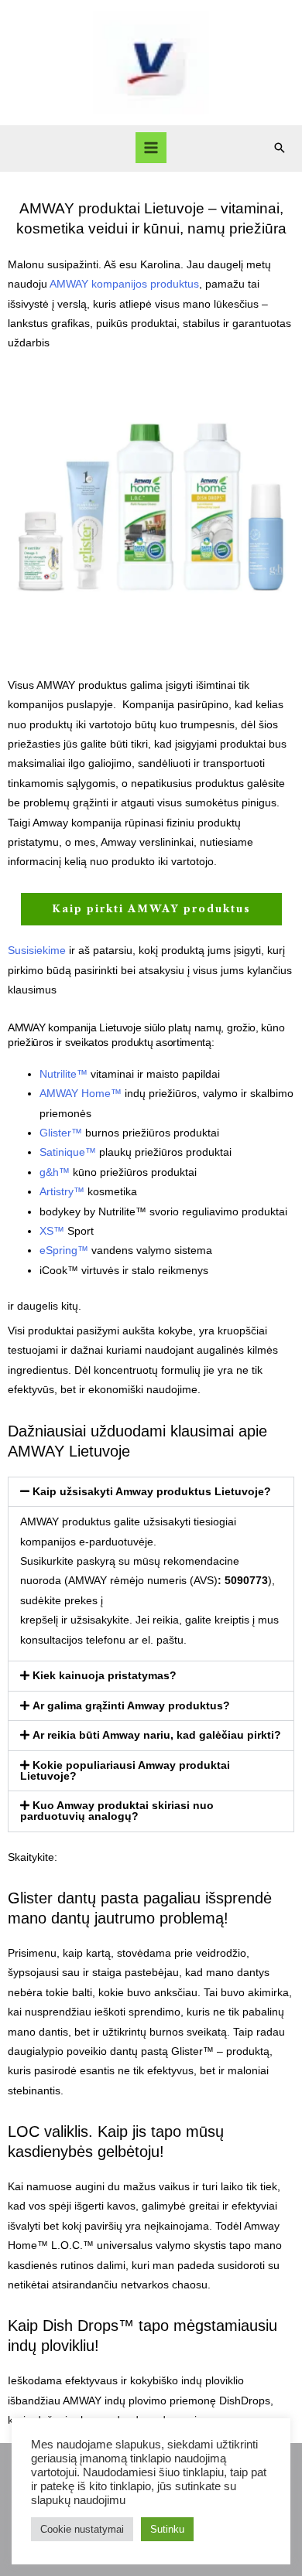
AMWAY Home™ (81, 1094)
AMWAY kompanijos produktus (124, 284)
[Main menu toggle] (151, 148)
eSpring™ (64, 1251)
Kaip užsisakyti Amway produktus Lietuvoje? (152, 1492)
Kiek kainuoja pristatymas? (105, 1676)
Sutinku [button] (167, 2529)
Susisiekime (37, 951)
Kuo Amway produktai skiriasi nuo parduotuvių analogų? (117, 1811)
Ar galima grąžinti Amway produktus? (131, 1706)
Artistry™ (62, 1192)
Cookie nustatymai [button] (82, 2529)
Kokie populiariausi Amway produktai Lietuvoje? (125, 1771)
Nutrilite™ (63, 1074)
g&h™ (55, 1172)
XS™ (52, 1231)
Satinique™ (68, 1152)
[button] (280, 148)
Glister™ (61, 1133)
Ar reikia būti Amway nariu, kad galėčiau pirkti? (157, 1735)
